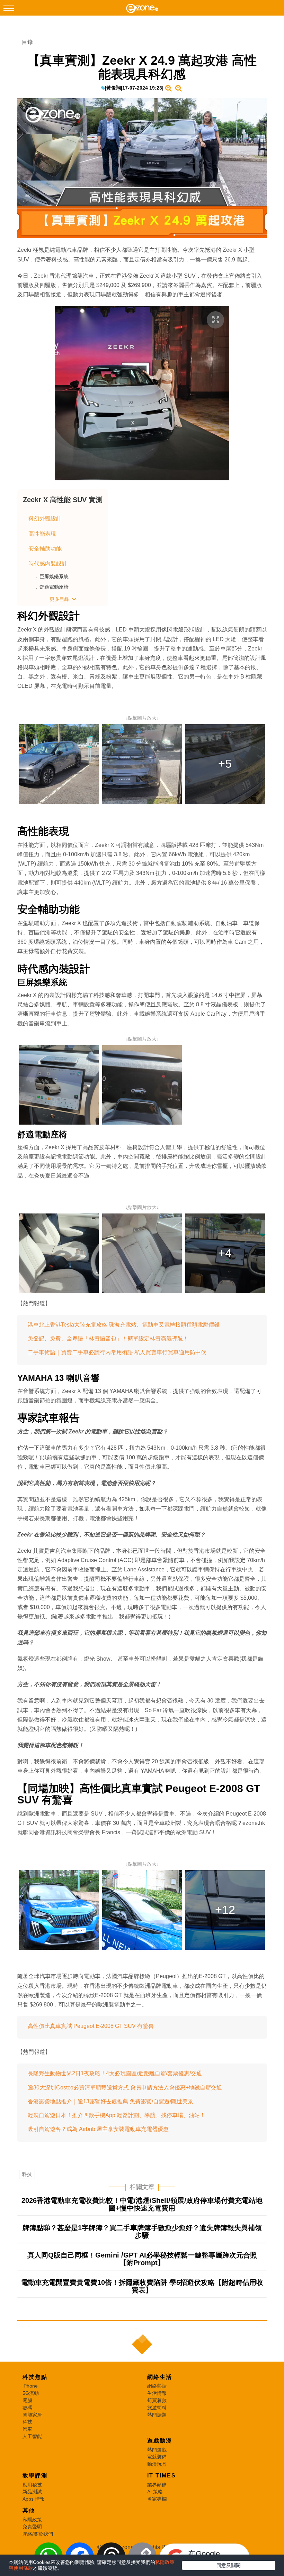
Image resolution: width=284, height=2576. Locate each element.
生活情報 (157, 2393)
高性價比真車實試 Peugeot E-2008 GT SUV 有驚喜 (91, 2026)
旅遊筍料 (157, 2408)
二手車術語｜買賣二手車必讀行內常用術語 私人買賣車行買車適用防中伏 (117, 1352)
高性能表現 (42, 534)
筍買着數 (157, 2400)
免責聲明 (32, 2527)
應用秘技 (32, 2485)
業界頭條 (157, 2485)
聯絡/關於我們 (38, 2534)
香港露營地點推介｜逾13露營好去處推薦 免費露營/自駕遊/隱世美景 (110, 2101)
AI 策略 (155, 2492)
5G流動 (31, 2393)
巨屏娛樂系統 (54, 576)
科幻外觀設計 (45, 519)
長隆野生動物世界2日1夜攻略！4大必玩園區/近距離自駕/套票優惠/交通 (115, 2073)
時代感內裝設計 (48, 564)
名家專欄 (157, 2499)
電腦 (27, 2400)
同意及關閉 (229, 2565)
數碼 (27, 2408)
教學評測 (35, 2476)
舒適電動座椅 (54, 587)
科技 (27, 2174)
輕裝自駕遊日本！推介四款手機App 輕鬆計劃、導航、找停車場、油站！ (117, 2115)
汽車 (27, 2429)
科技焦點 (35, 2377)
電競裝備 (157, 2457)
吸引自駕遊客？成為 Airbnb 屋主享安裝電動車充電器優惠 (98, 2129)
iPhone (30, 2386)
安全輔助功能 (45, 549)
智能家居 (32, 2415)
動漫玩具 (157, 2464)
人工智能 (32, 2436)
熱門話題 (157, 2415)
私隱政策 (32, 2520)
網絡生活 (160, 2377)
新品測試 (32, 2492)
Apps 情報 (34, 2499)
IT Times (162, 2476)
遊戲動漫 (160, 2441)
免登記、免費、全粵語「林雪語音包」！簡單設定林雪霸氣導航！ (108, 1338)
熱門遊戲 (157, 2450)
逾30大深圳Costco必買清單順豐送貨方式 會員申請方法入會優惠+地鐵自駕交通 (125, 2088)
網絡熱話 (157, 2386)
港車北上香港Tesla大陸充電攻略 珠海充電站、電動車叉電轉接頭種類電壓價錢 (124, 1325)
